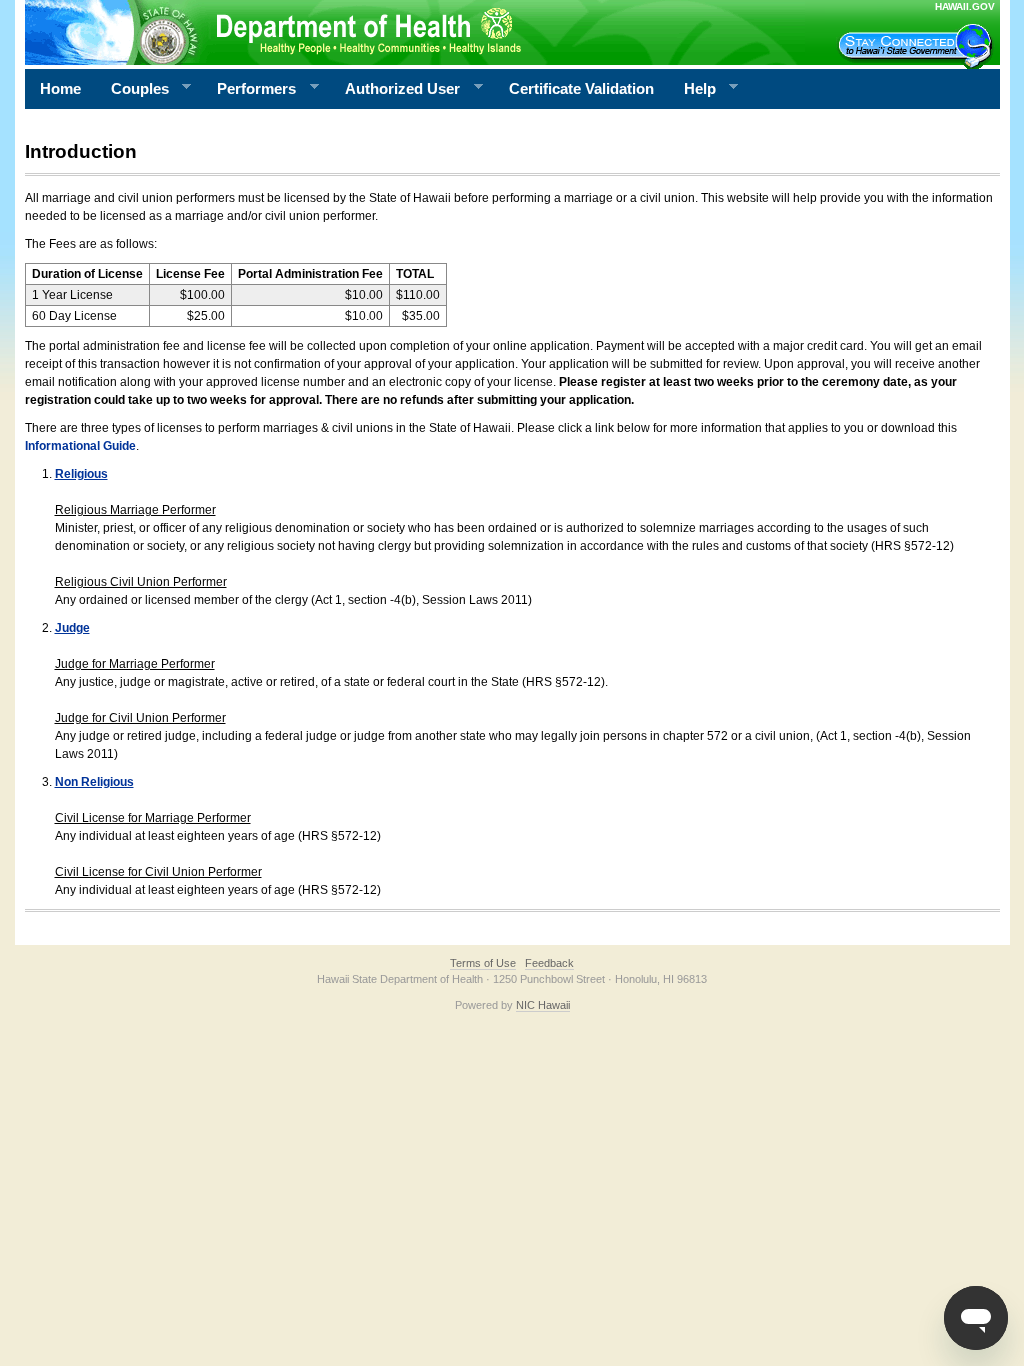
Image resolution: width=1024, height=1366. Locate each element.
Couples (132, 89)
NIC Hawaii (543, 1005)
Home (60, 88)
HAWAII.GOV (965, 6)
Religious (81, 474)
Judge (72, 628)
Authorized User (395, 89)
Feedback (549, 963)
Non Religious (94, 782)
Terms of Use (483, 963)
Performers (249, 89)
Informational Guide (80, 446)
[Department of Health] (415, 32)
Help (692, 89)
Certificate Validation (581, 88)
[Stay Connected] (918, 46)
